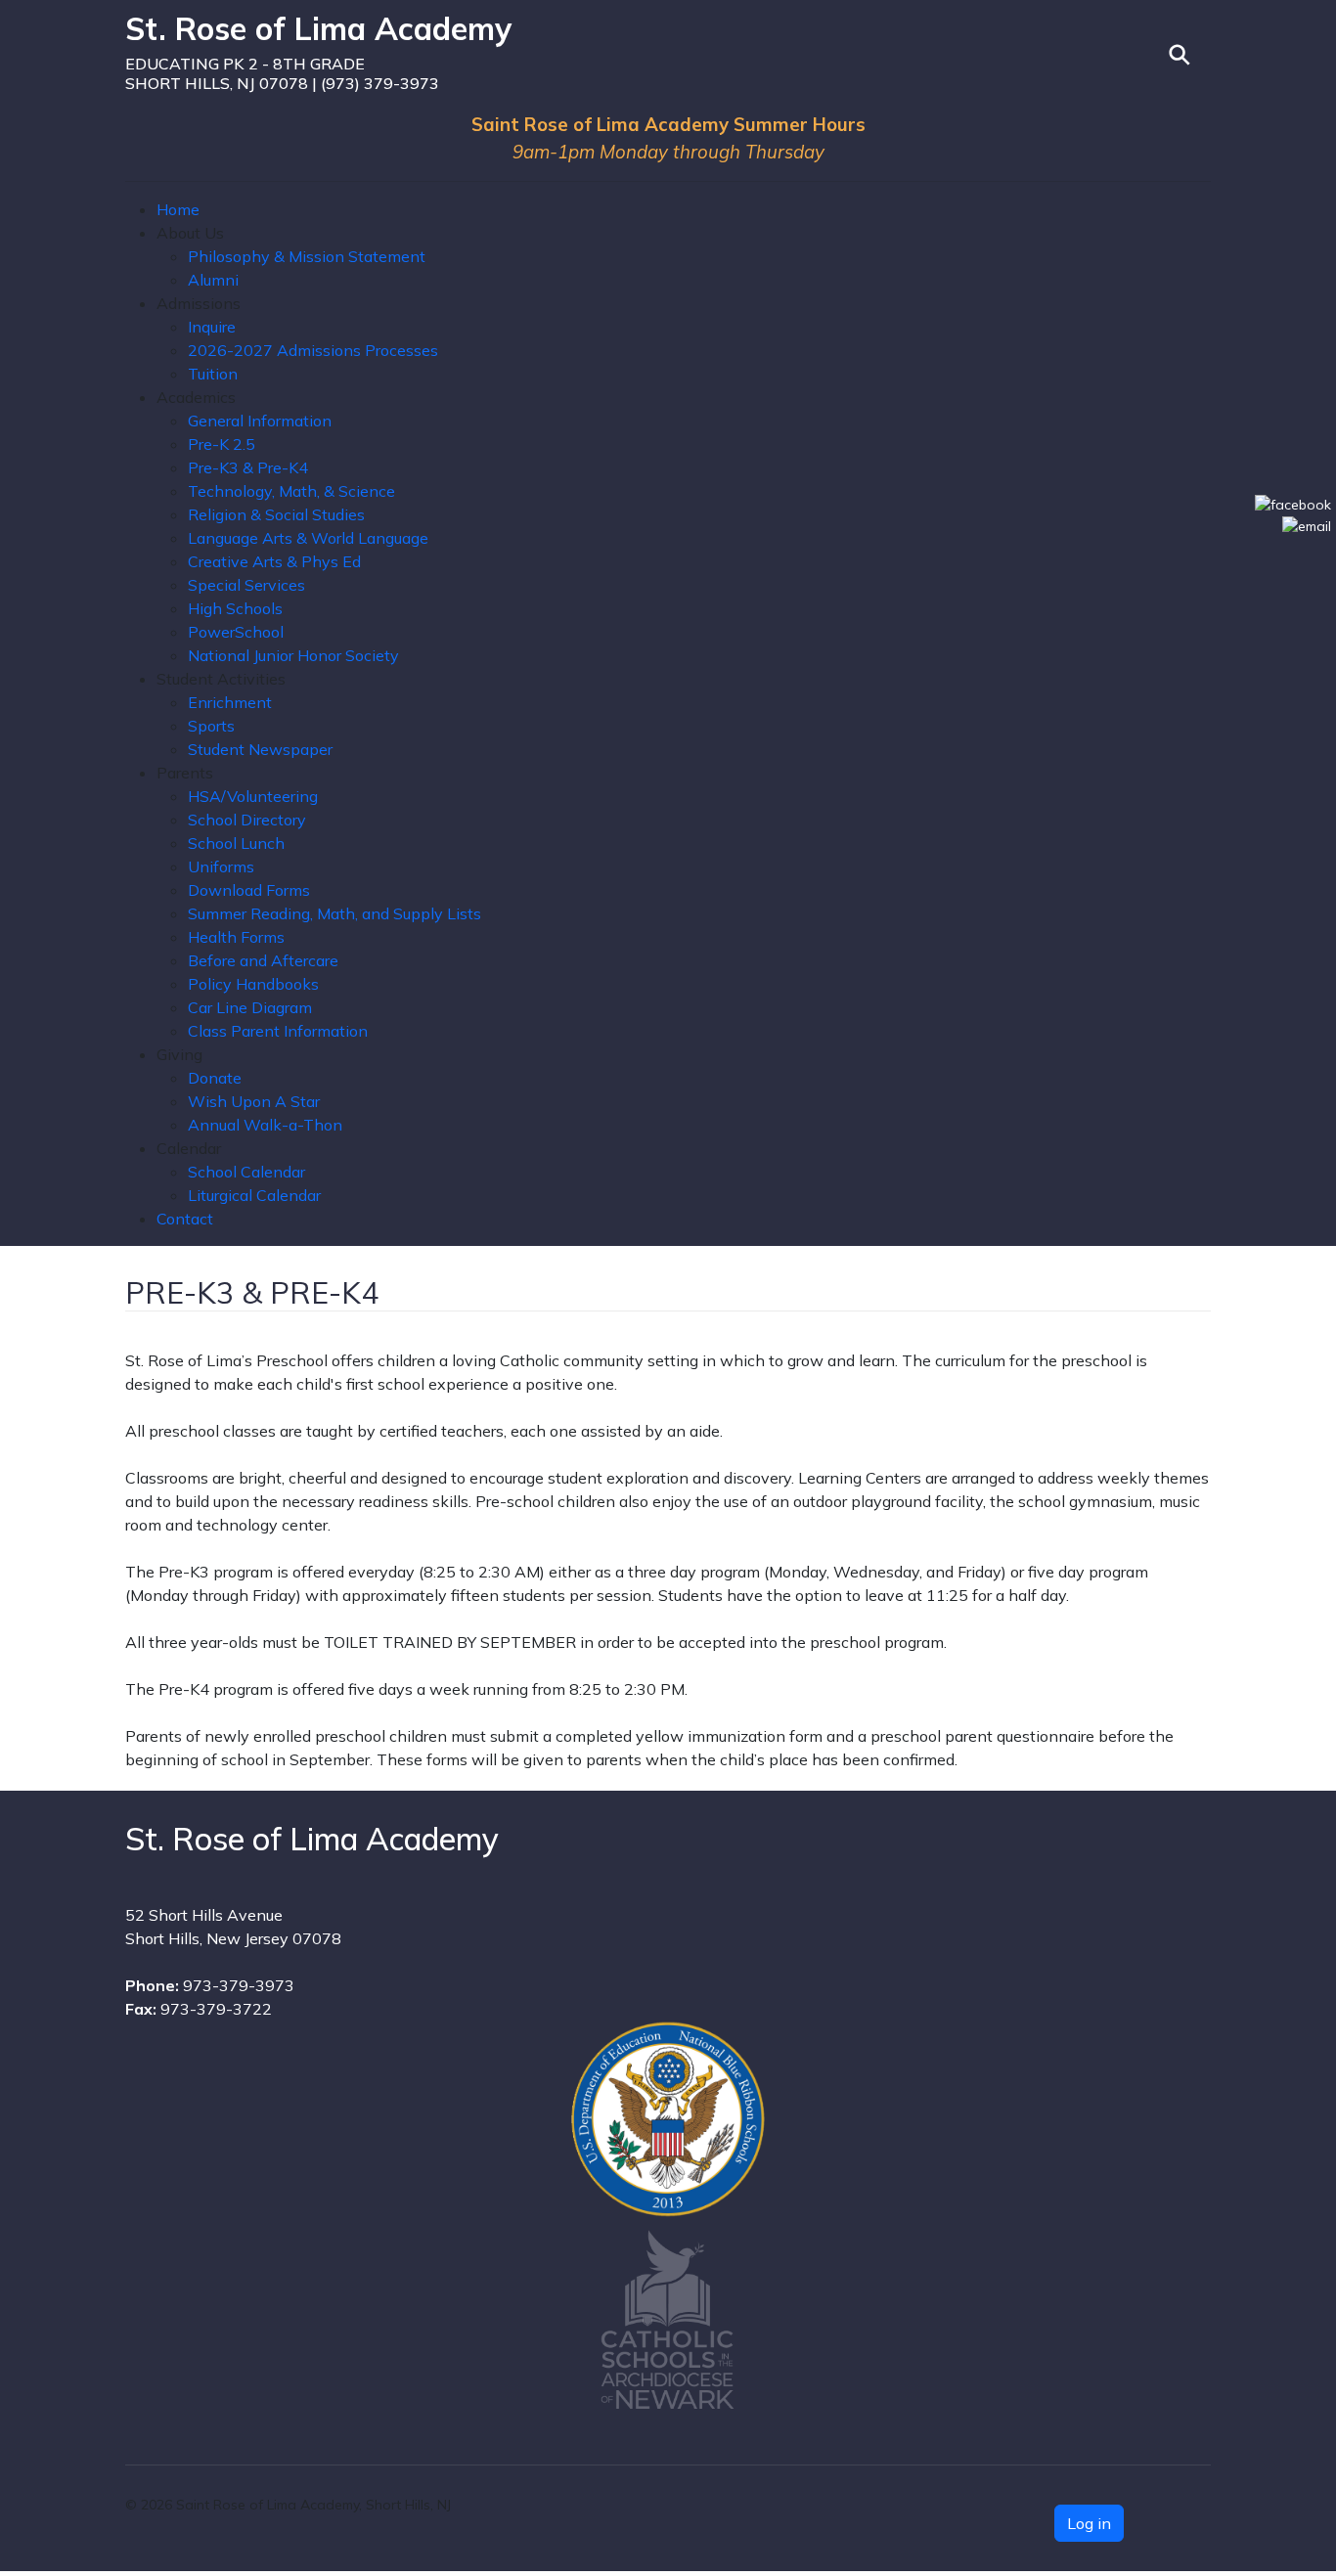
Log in (1089, 2523)
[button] (190, 233)
